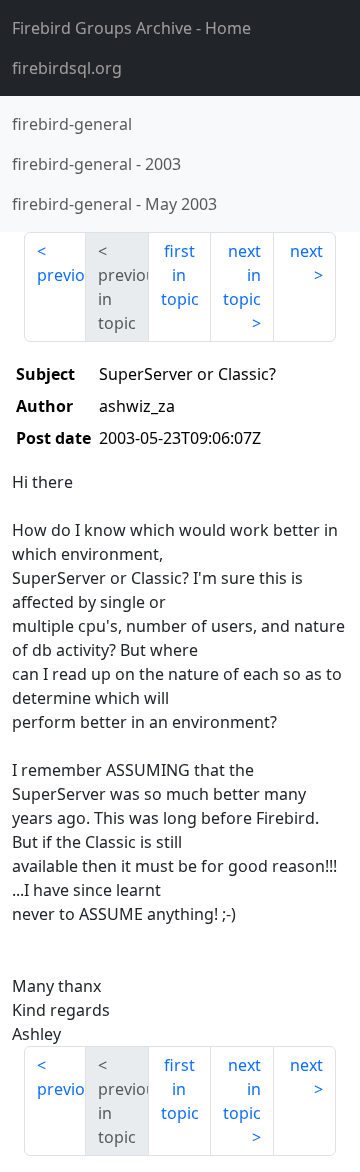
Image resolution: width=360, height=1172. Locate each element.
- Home (131, 28)
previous (61, 275)
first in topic (180, 275)
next (306, 251)
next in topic (242, 275)
